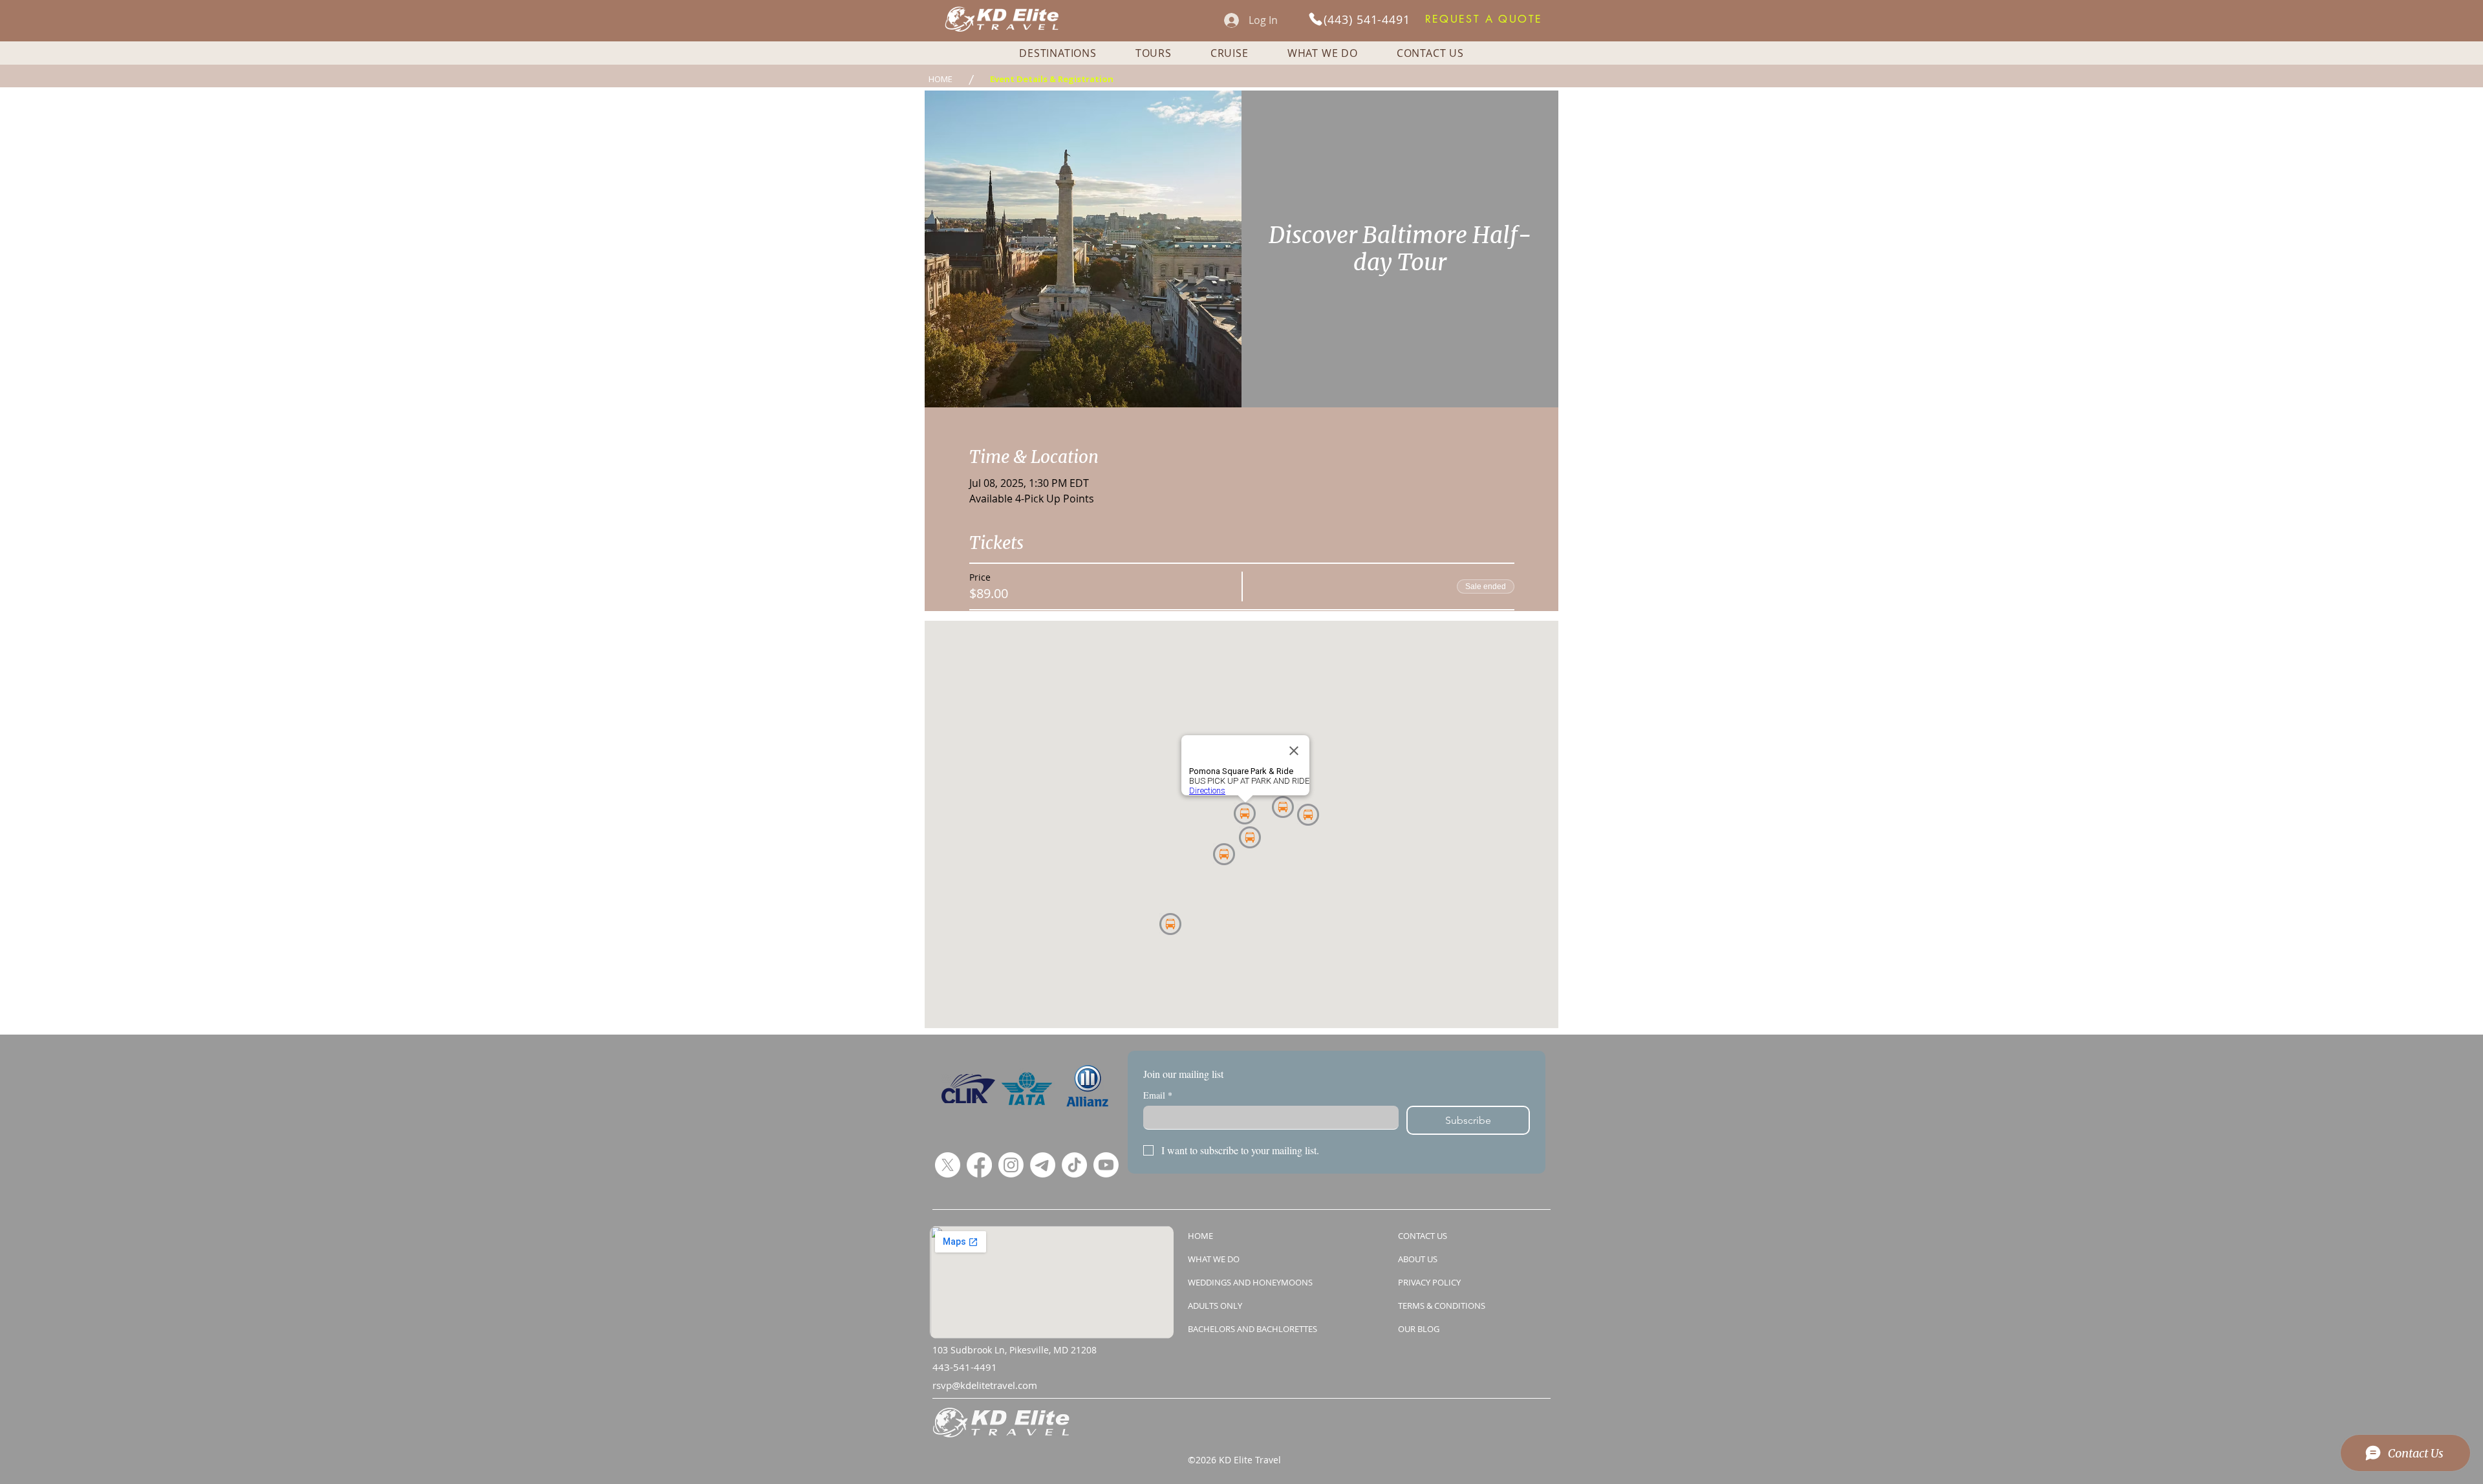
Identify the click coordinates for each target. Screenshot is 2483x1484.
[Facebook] (979, 1165)
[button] (1484, 19)
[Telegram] (1043, 1165)
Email (1158, 1095)
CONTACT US (1423, 1236)
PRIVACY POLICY (1429, 1282)
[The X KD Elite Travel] (948, 1165)
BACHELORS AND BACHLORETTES (1252, 1329)
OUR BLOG (1419, 1329)
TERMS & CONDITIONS (1442, 1306)
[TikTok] (1074, 1165)
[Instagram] (1011, 1165)
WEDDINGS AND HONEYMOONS (1250, 1282)
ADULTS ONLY (1215, 1306)
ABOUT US (1418, 1259)
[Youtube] (1106, 1165)
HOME (1200, 1236)
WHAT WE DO (1214, 1259)
